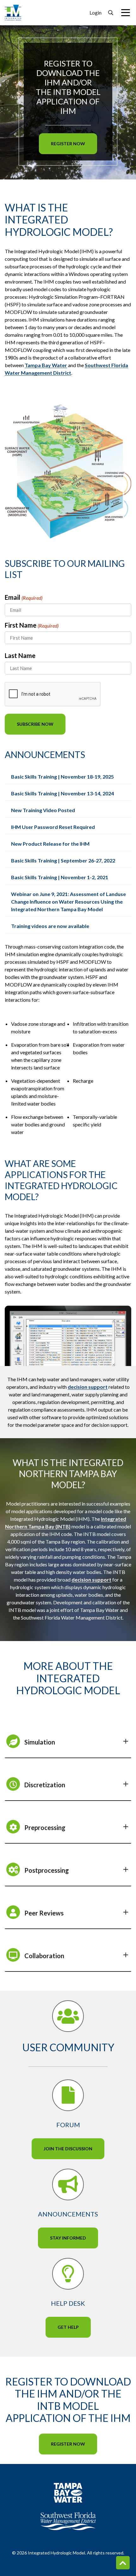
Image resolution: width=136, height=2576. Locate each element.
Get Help (68, 2327)
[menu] (126, 13)
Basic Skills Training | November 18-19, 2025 (62, 777)
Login (96, 13)
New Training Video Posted (43, 810)
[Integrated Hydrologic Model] (13, 12)
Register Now (68, 144)
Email (24, 597)
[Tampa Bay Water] (68, 2493)
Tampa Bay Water (46, 365)
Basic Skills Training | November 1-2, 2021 (60, 877)
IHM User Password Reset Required (53, 827)
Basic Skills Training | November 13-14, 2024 (62, 793)
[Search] (111, 13)
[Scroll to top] (123, 2563)
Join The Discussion (68, 2149)
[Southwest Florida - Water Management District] (68, 2521)
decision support (88, 1387)
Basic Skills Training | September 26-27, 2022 (63, 860)
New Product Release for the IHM (50, 844)
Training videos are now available (50, 926)
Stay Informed (68, 2238)
